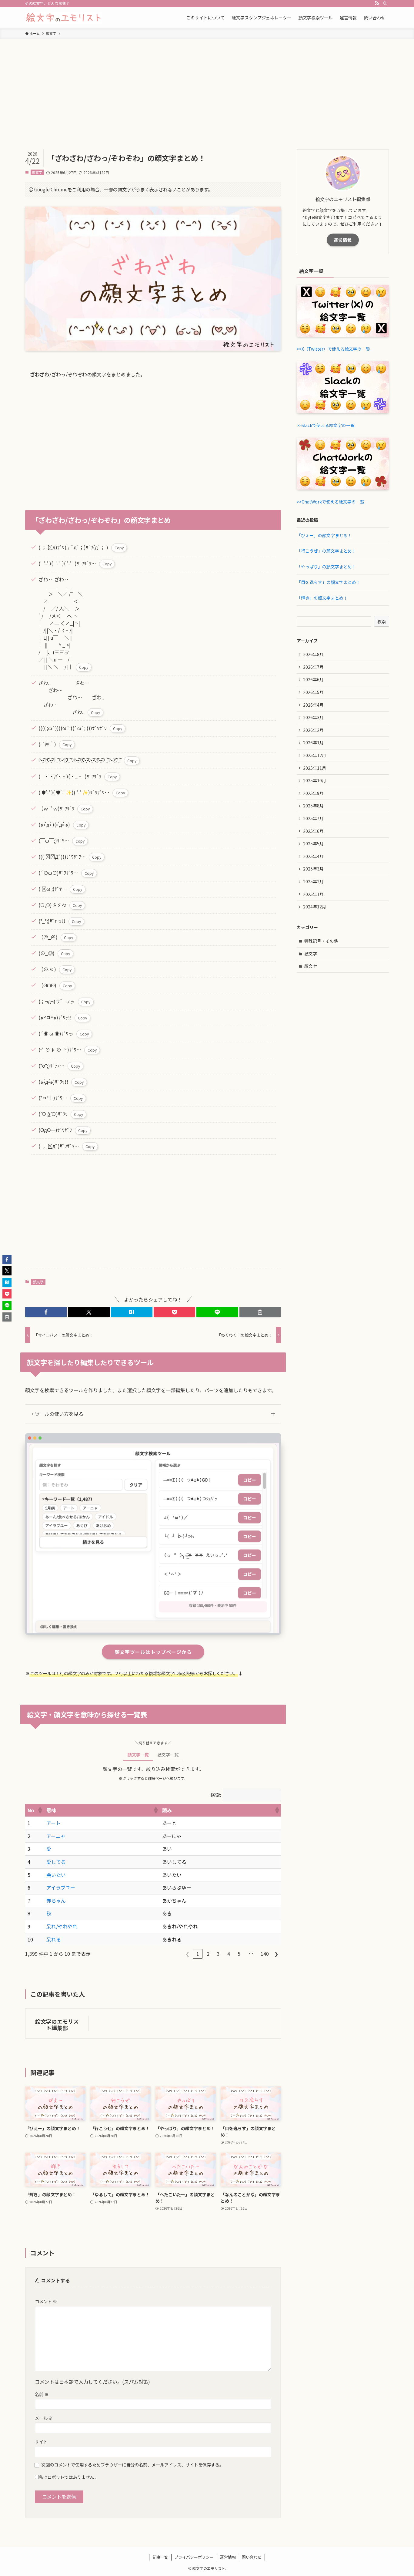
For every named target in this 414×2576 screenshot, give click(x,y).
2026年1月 (313, 742)
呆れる (54, 1939)
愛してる (56, 1862)
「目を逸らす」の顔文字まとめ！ (329, 582)
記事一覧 (160, 2557)
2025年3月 (313, 869)
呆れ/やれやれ (62, 1926)
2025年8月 (313, 806)
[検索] (385, 3)
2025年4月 (313, 856)
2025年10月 (315, 780)
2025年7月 (313, 818)
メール (44, 2418)
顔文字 (37, 172)
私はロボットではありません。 (68, 2477)
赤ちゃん (56, 1901)
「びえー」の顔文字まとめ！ (324, 535)
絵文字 (311, 954)
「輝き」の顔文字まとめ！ (322, 598)
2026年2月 (313, 730)
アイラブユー (61, 1887)
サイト (41, 2441)
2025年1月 (313, 894)
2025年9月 (313, 793)
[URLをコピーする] (260, 1312)
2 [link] (208, 1954)
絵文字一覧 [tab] (168, 1755)
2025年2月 (313, 881)
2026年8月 (313, 654)
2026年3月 (313, 717)
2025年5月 (313, 844)
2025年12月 (315, 755)
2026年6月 (313, 679)
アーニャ (56, 1836)
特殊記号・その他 (321, 941)
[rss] (377, 3)
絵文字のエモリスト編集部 (57, 2025)
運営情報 (343, 240)
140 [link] (265, 1954)
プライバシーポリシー (194, 2557)
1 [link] (198, 1954)
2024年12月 (315, 907)
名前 (42, 2394)
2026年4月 (313, 705)
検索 (382, 621)
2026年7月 (313, 667)
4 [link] (229, 1954)
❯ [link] (276, 1954)
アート (53, 1823)
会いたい (56, 1875)
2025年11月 (315, 768)
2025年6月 (313, 831)
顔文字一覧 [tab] (138, 1755)
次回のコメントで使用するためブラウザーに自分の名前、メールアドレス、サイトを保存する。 (132, 2465)
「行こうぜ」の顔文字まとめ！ (326, 551)
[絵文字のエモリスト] (63, 18)
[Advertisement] (207, 84)
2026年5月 (313, 692)
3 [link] (218, 1954)
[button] (46, 1312)
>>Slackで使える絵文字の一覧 (326, 425)
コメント (46, 2301)
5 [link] (239, 1954)
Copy (119, 548)
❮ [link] (187, 1954)
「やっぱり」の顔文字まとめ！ (326, 567)
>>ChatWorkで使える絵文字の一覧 (331, 502)
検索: (216, 1795)
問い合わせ (252, 2557)
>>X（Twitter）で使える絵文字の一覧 (333, 349)
